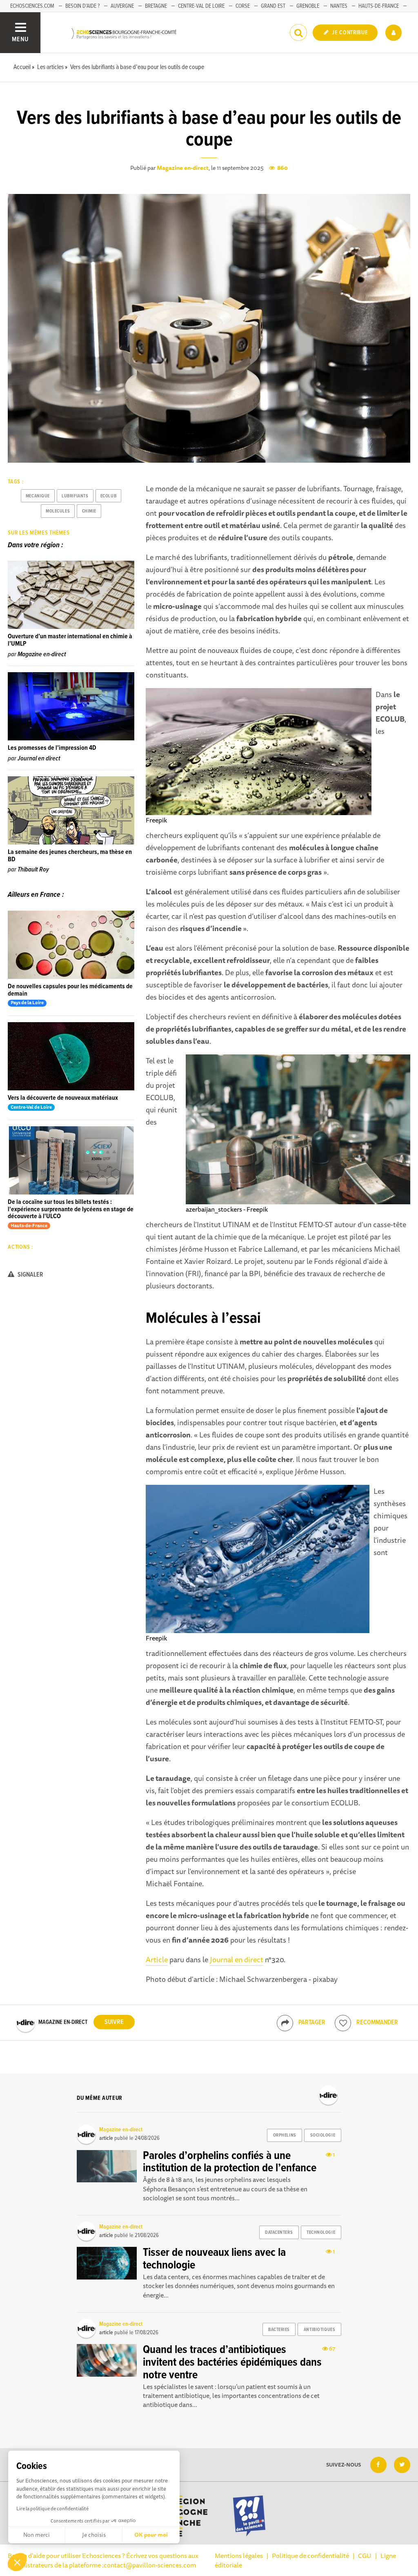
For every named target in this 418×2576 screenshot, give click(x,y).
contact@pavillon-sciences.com (150, 2565)
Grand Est (273, 6)
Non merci (37, 2535)
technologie (321, 2233)
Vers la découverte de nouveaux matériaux (63, 1098)
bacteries (279, 2330)
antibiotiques (319, 2330)
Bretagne (156, 6)
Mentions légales (239, 2556)
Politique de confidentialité (310, 2556)
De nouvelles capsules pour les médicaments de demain (70, 990)
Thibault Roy (33, 870)
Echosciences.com (32, 6)
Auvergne (122, 6)
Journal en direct (237, 1959)
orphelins (285, 2135)
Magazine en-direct (183, 168)
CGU (365, 2556)
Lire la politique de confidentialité (52, 2508)
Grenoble (308, 6)
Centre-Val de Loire (201, 6)
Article (157, 1959)
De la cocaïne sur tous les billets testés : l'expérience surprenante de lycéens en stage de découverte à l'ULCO (71, 1209)
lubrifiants (75, 496)
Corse (243, 6)
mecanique (38, 496)
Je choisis (94, 2535)
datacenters (279, 2233)
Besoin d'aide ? (82, 6)
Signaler (30, 1275)
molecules (58, 511)
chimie (89, 511)
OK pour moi (151, 2535)
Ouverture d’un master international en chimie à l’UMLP (70, 640)
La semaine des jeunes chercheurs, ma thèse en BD (70, 856)
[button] (17, 2562)
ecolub (108, 496)
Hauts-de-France (379, 6)
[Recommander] (343, 2023)
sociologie (323, 2135)
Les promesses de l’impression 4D (52, 748)
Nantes (339, 6)
